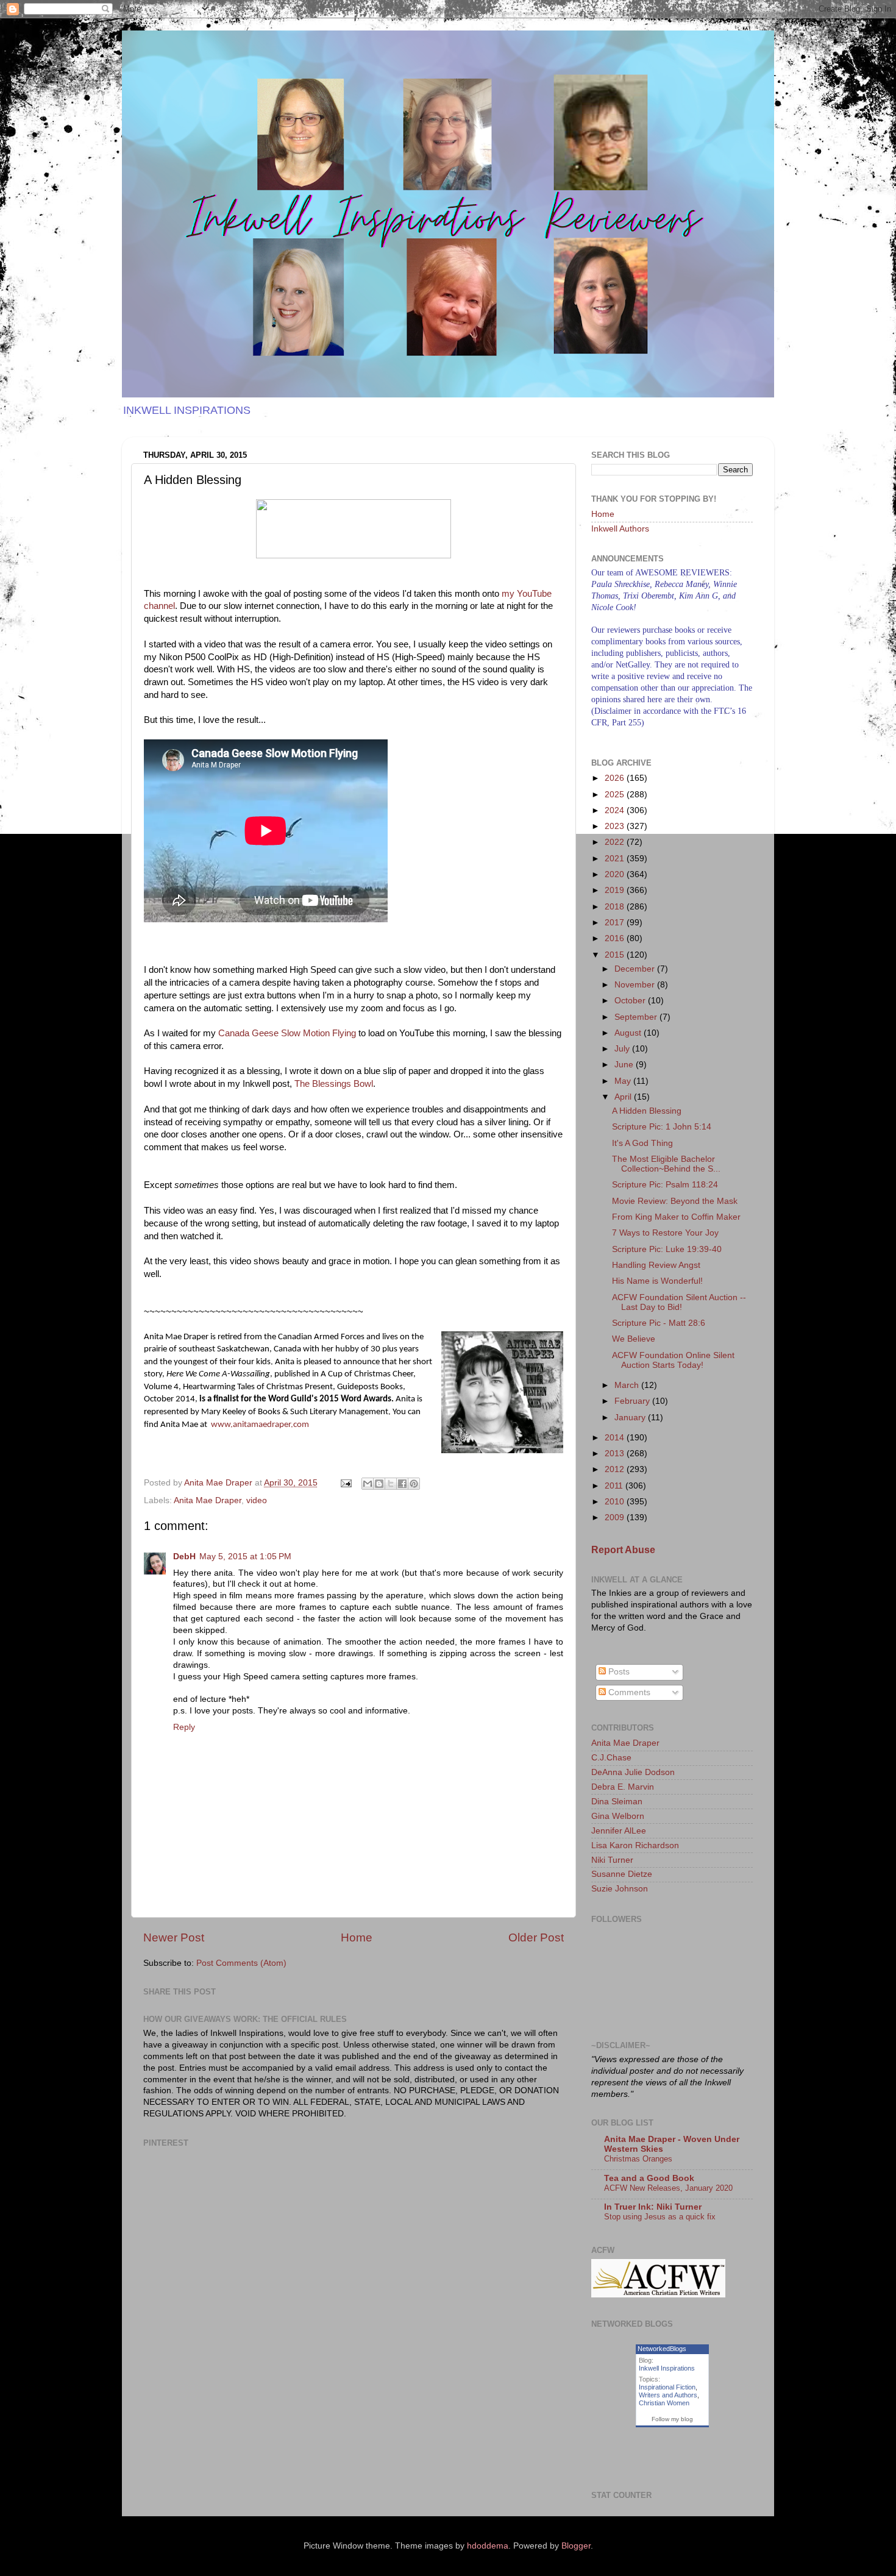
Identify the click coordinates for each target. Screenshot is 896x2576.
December (636, 969)
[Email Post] (345, 1483)
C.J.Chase (611, 1758)
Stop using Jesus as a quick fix (660, 2217)
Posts (618, 1672)
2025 (616, 795)
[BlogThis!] (379, 1484)
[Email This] (368, 1484)
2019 (616, 890)
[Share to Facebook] (402, 1484)
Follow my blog (672, 2419)
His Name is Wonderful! (657, 1281)
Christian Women (664, 2403)
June (625, 1065)
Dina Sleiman (617, 1802)
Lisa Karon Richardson (635, 1845)
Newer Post (174, 1937)
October (631, 1001)
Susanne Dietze (622, 1874)
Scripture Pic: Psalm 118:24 (665, 1185)
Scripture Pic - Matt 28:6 (659, 1323)
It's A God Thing (642, 1143)
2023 (616, 826)
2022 (616, 842)
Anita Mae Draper (208, 1500)
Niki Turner (612, 1860)
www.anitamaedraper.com (260, 1425)
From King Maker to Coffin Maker (676, 1217)
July (623, 1049)
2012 (616, 1469)
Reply (184, 1727)
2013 (616, 1453)
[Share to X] (391, 1484)
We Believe (634, 1339)
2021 (616, 859)
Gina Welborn (618, 1816)
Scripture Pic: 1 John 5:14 (662, 1127)
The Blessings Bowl (334, 1084)
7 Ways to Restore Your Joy (665, 1233)
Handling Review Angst (656, 1265)
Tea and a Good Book (649, 2178)
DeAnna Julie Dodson (633, 1772)
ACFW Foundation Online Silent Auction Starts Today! (673, 1360)
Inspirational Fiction (667, 2387)
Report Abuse (623, 1550)
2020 (616, 874)
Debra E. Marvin (623, 1787)
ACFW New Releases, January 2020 (668, 2188)
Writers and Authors (668, 2395)
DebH (184, 1557)
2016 (616, 938)
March (628, 1385)
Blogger (576, 2546)
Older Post (536, 1937)
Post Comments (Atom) (241, 1963)
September (637, 1017)
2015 (616, 955)
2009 (616, 1517)
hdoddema (488, 2546)
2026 (616, 778)
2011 (615, 1486)
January (631, 1418)
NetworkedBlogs (662, 2349)
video (257, 1500)
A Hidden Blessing (647, 1111)
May (624, 1081)
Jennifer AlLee (619, 1831)
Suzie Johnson (620, 1889)
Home (357, 1937)
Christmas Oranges (638, 2159)
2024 (616, 810)
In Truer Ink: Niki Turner (653, 2207)
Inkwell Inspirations (667, 2368)
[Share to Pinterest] (414, 1484)
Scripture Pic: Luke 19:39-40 (667, 1249)
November (636, 985)
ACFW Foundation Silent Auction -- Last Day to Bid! (679, 1302)
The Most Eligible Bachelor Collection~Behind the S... (666, 1164)
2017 (616, 923)
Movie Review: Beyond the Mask (675, 1201)
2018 (616, 907)
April (624, 1097)
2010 (616, 1502)
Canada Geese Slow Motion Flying (287, 1033)
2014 (616, 1438)
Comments (628, 1692)
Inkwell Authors (620, 529)
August (629, 1033)
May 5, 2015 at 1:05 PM (245, 1557)
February (633, 1401)
